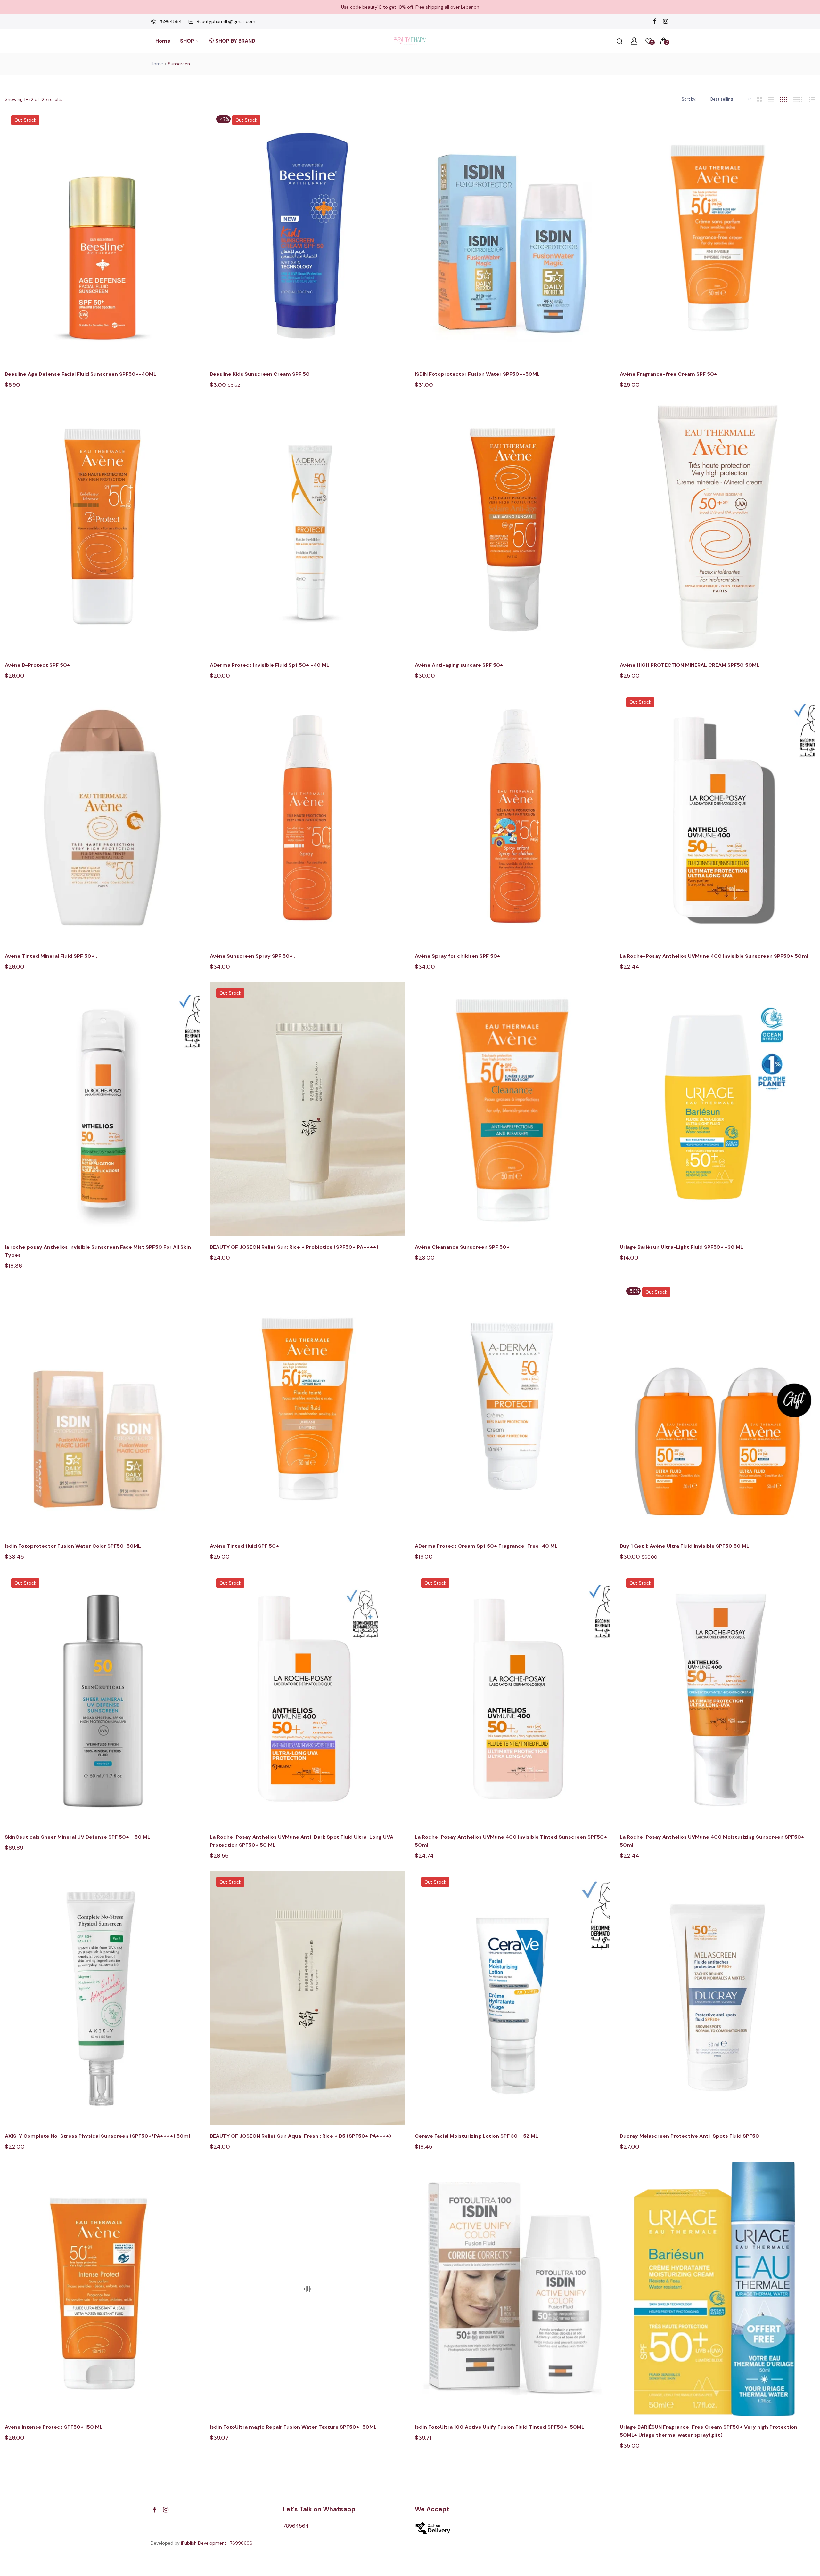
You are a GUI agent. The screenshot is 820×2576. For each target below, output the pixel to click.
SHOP (188, 41)
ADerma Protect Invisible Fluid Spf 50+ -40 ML (270, 665)
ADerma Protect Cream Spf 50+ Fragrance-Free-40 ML (486, 1546)
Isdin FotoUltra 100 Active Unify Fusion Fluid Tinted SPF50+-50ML (500, 2427)
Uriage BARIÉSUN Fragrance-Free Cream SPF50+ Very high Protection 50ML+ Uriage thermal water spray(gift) (709, 2431)
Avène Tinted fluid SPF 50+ (244, 1546)
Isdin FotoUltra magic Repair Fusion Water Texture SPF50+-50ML (293, 2427)
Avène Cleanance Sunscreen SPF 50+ (462, 1247)
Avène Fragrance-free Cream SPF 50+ (668, 374)
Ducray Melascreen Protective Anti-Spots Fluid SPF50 (689, 2136)
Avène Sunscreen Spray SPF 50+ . (253, 956)
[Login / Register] (634, 41)
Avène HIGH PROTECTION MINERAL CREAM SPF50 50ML (690, 665)
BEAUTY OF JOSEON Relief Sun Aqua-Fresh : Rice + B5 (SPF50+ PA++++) (300, 2136)
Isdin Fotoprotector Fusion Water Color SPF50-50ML (73, 1546)
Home (163, 41)
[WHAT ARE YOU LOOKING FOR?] (619, 41)
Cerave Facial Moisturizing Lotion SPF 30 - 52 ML (476, 2136)
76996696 (241, 2543)
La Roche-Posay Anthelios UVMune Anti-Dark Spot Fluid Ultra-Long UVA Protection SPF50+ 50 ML (302, 1841)
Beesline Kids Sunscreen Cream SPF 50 (260, 374)
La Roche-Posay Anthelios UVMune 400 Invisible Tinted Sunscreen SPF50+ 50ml (511, 1841)
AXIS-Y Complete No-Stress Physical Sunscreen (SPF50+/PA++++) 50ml (97, 2136)
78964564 (170, 21)
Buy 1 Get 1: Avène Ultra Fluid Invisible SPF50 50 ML (685, 1546)
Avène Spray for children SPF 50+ (458, 956)
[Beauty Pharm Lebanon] (410, 41)
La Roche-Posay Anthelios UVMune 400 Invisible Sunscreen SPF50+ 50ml (714, 956)
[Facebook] (654, 22)
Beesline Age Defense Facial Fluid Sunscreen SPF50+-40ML (81, 374)
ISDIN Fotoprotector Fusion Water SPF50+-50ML (477, 374)
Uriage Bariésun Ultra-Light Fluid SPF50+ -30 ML (681, 1247)
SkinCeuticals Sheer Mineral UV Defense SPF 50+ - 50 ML (78, 1837)
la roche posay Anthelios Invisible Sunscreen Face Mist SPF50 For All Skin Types (98, 1251)
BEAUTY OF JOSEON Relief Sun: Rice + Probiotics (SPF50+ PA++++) (294, 1247)
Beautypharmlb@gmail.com (226, 21)
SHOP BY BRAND (235, 41)
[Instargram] (665, 22)
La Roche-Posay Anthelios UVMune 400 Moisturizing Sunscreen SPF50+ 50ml (712, 1841)
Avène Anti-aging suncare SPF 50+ (459, 665)
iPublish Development (204, 2543)
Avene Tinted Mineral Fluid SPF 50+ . (52, 956)
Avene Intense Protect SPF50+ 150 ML (54, 2427)
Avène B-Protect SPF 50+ (37, 665)
